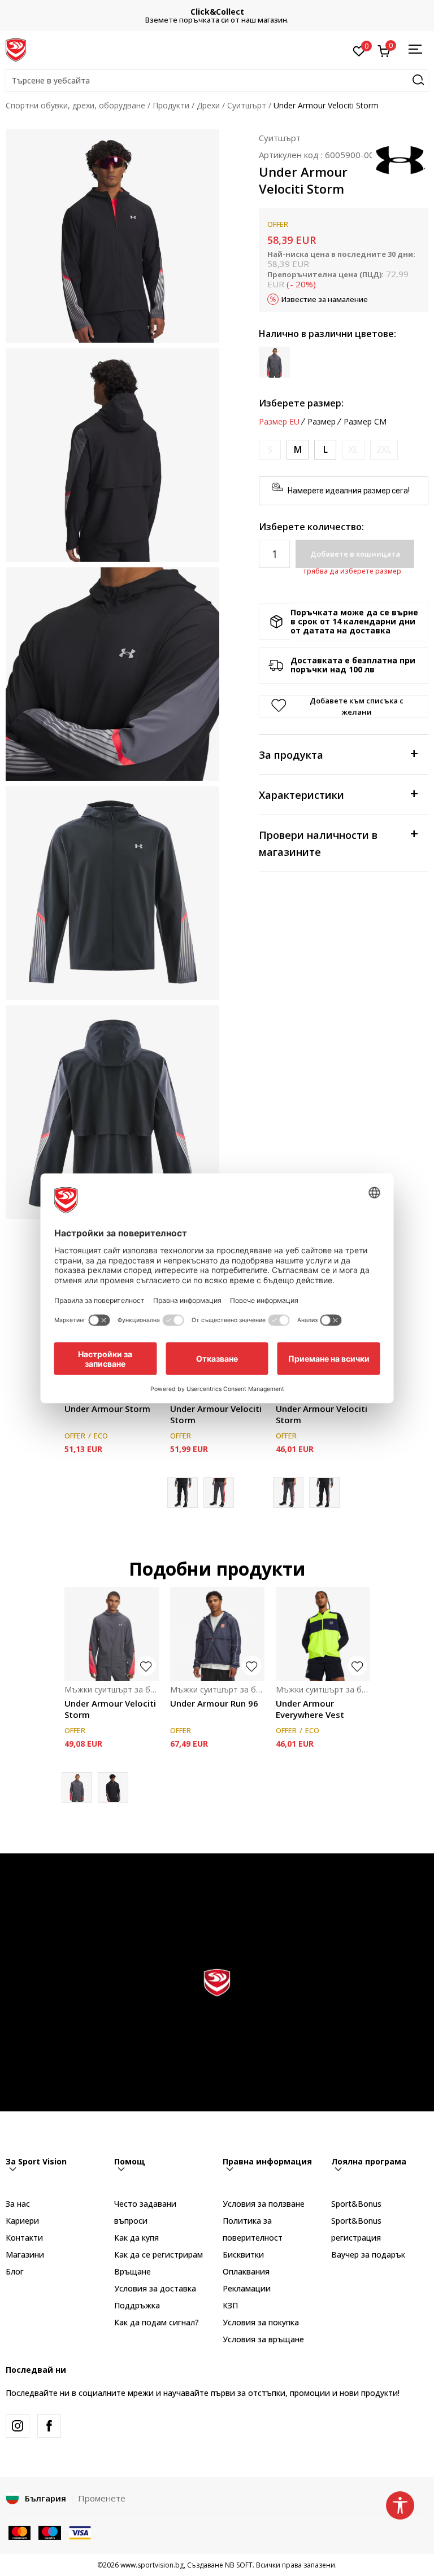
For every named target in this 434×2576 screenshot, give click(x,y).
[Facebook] (49, 2426)
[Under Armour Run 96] (217, 1634)
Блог (15, 2271)
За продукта (291, 755)
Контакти (24, 2238)
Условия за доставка (155, 2288)
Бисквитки (243, 2254)
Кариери (22, 2221)
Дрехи (208, 105)
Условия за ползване (264, 2204)
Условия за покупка (261, 2322)
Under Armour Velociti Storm (216, 1414)
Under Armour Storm (107, 1409)
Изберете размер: (301, 403)
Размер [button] (322, 422)
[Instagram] (18, 2426)
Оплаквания (246, 2271)
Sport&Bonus (356, 2204)
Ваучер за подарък (368, 2254)
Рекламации (247, 2288)
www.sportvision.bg (152, 2565)
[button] (217, 81)
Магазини (25, 2254)
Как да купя (136, 2238)
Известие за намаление (325, 299)
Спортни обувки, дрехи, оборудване (75, 105)
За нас (18, 2204)
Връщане (133, 2271)
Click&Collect (217, 12)
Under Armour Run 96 (214, 1703)
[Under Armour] (400, 159)
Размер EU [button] (279, 422)
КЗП (230, 2305)
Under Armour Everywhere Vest (310, 1709)
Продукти (171, 105)
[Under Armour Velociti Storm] (219, 1493)
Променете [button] (102, 2498)
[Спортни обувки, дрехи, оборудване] (16, 49)
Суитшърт (247, 105)
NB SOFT (239, 2565)
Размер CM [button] (365, 422)
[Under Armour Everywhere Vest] (323, 1634)
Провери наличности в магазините (318, 843)
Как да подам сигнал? (157, 2322)
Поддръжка (137, 2305)
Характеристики (301, 795)
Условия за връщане (263, 2339)
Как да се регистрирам (159, 2254)
